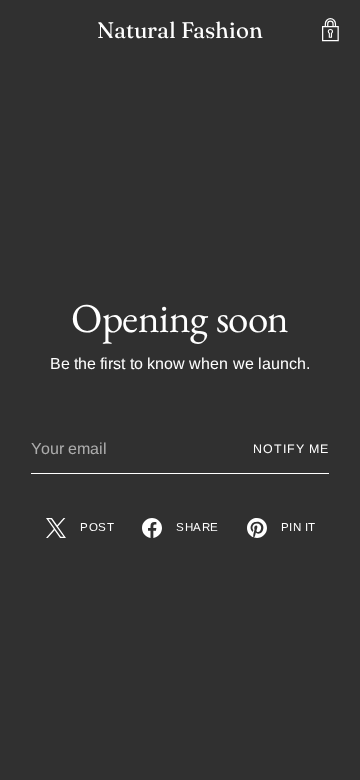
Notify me (290, 449)
